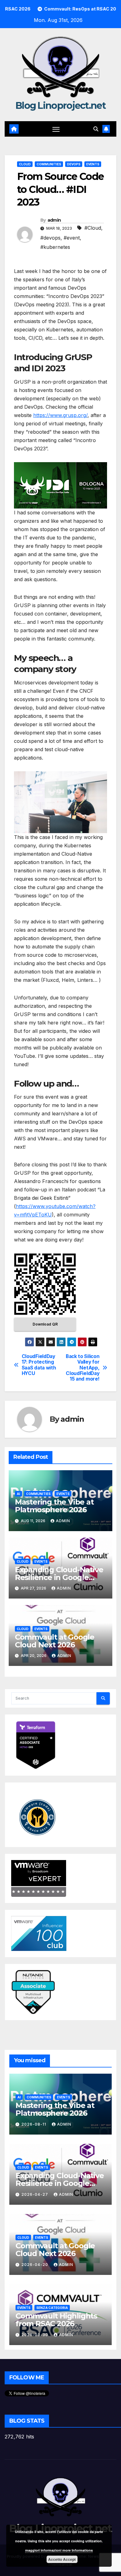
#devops (50, 238)
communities (49, 164)
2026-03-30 (35, 2335)
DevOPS (74, 164)
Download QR (45, 1324)
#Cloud (93, 228)
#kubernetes (55, 247)
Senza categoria (52, 2308)
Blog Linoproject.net (60, 106)
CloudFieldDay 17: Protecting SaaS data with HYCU (39, 1365)
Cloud (25, 164)
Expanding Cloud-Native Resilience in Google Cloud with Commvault (59, 1577)
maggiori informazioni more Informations (59, 2550)
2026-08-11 (34, 2124)
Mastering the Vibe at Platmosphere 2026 (54, 1506)
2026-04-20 (35, 2265)
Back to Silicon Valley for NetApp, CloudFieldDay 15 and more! (83, 1368)
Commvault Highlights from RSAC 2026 (56, 2320)
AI (18, 1494)
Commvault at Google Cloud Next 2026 (55, 1641)
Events (93, 164)
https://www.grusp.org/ (60, 415)
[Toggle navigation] (56, 129)
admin (54, 220)
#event (72, 238)
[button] (96, 129)
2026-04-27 (35, 2194)
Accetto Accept (62, 2559)
